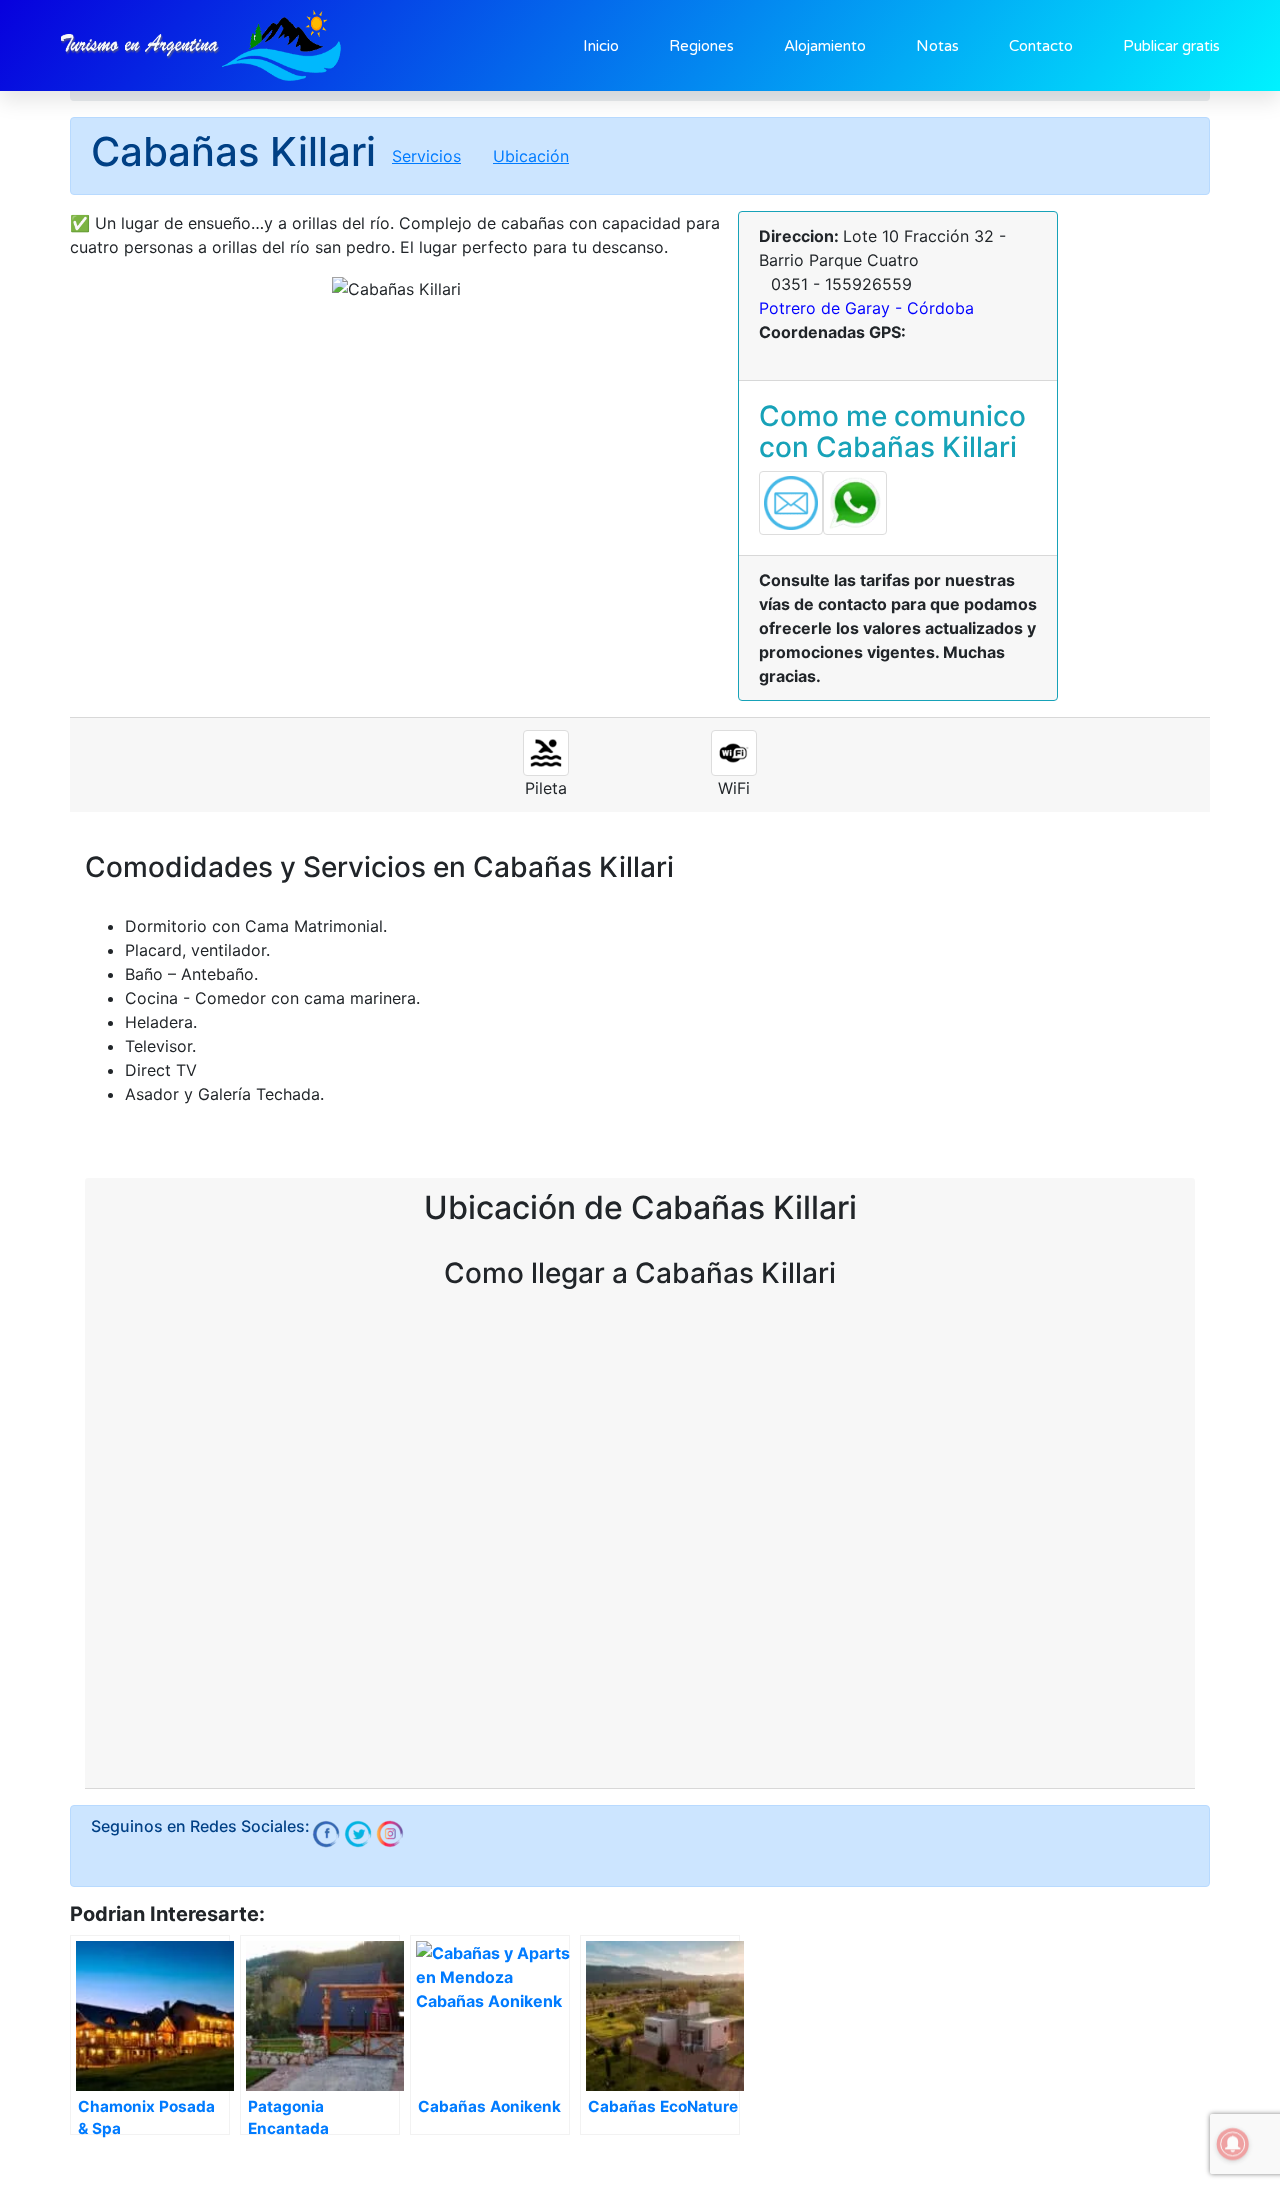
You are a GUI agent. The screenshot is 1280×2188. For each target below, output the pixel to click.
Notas (937, 46)
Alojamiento (825, 46)
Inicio (601, 46)
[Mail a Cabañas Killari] (791, 501)
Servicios (426, 156)
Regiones (701, 46)
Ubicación (531, 156)
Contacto (1041, 46)
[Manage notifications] (1233, 2144)
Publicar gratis (1171, 46)
